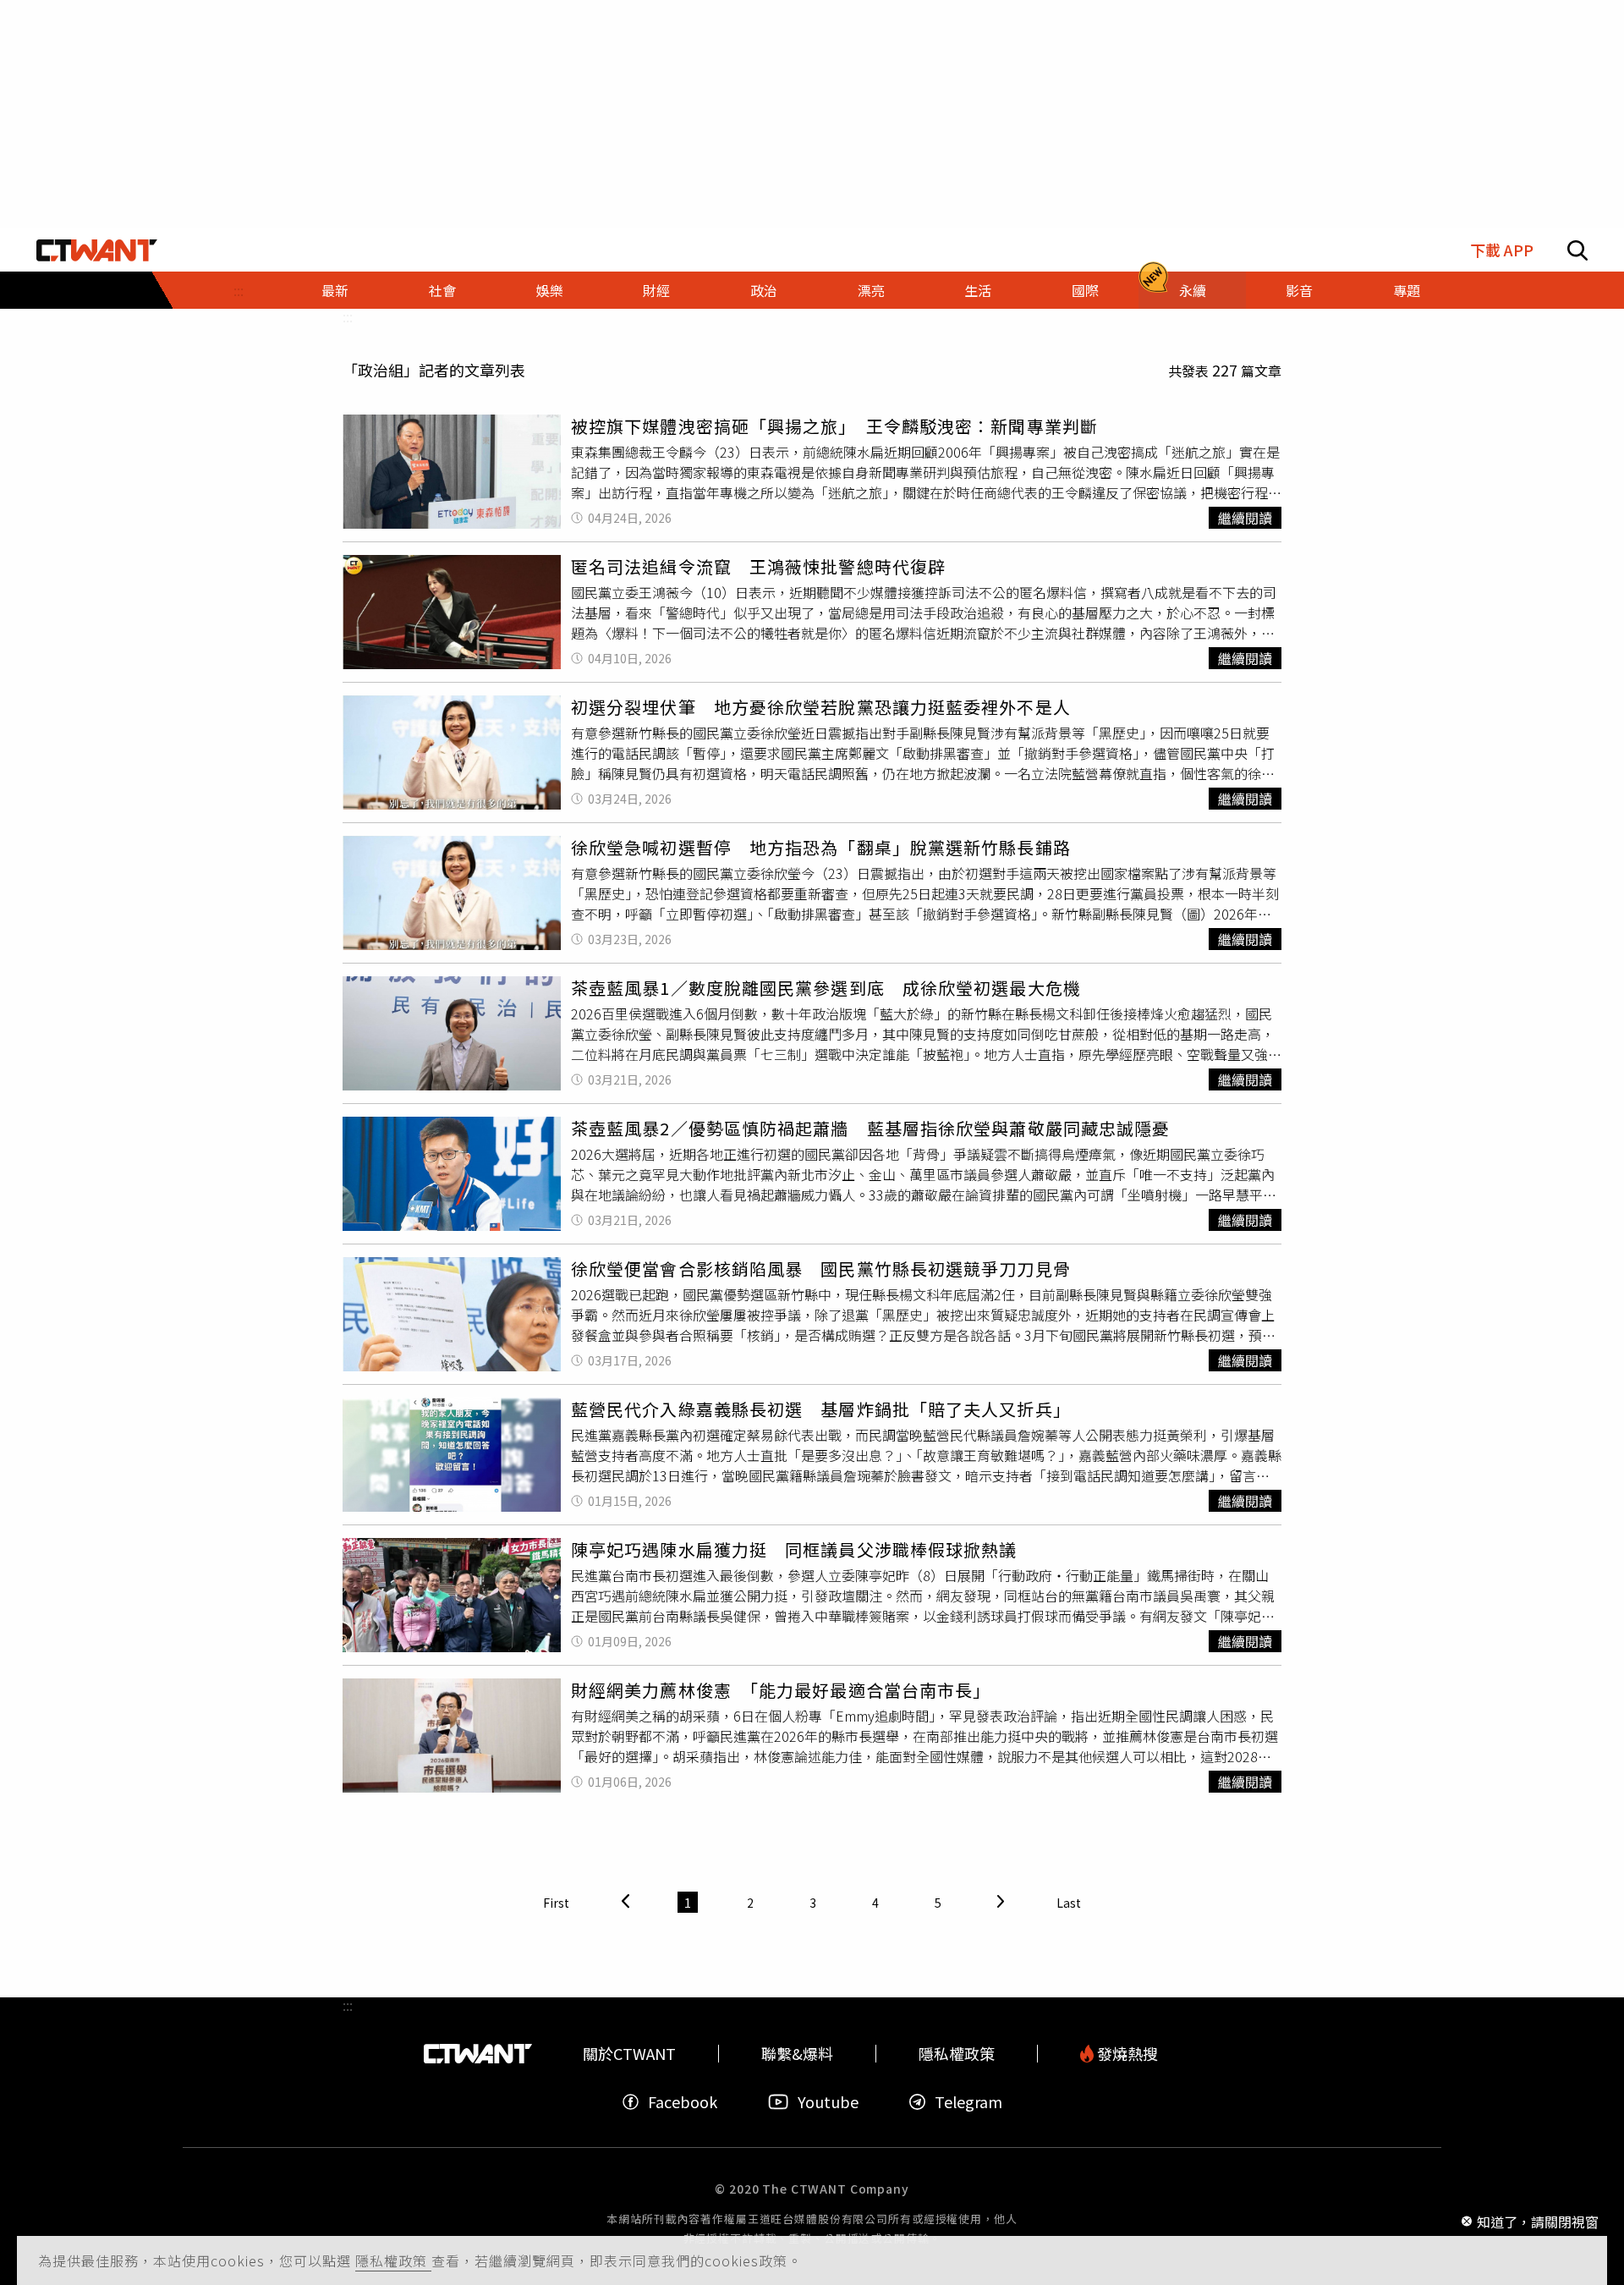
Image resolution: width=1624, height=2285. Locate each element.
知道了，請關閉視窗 (1538, 2221)
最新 (335, 290)
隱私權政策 (393, 2260)
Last (1069, 1903)
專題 (1407, 290)
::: (239, 290)
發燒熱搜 (1126, 2054)
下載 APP (1502, 250)
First (556, 1903)
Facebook (683, 2102)
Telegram (968, 2102)
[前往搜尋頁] (1577, 250)
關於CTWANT (629, 2054)
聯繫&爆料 (797, 2054)
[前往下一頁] (1001, 1902)
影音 (1299, 290)
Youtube (828, 2102)
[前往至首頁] (97, 250)
